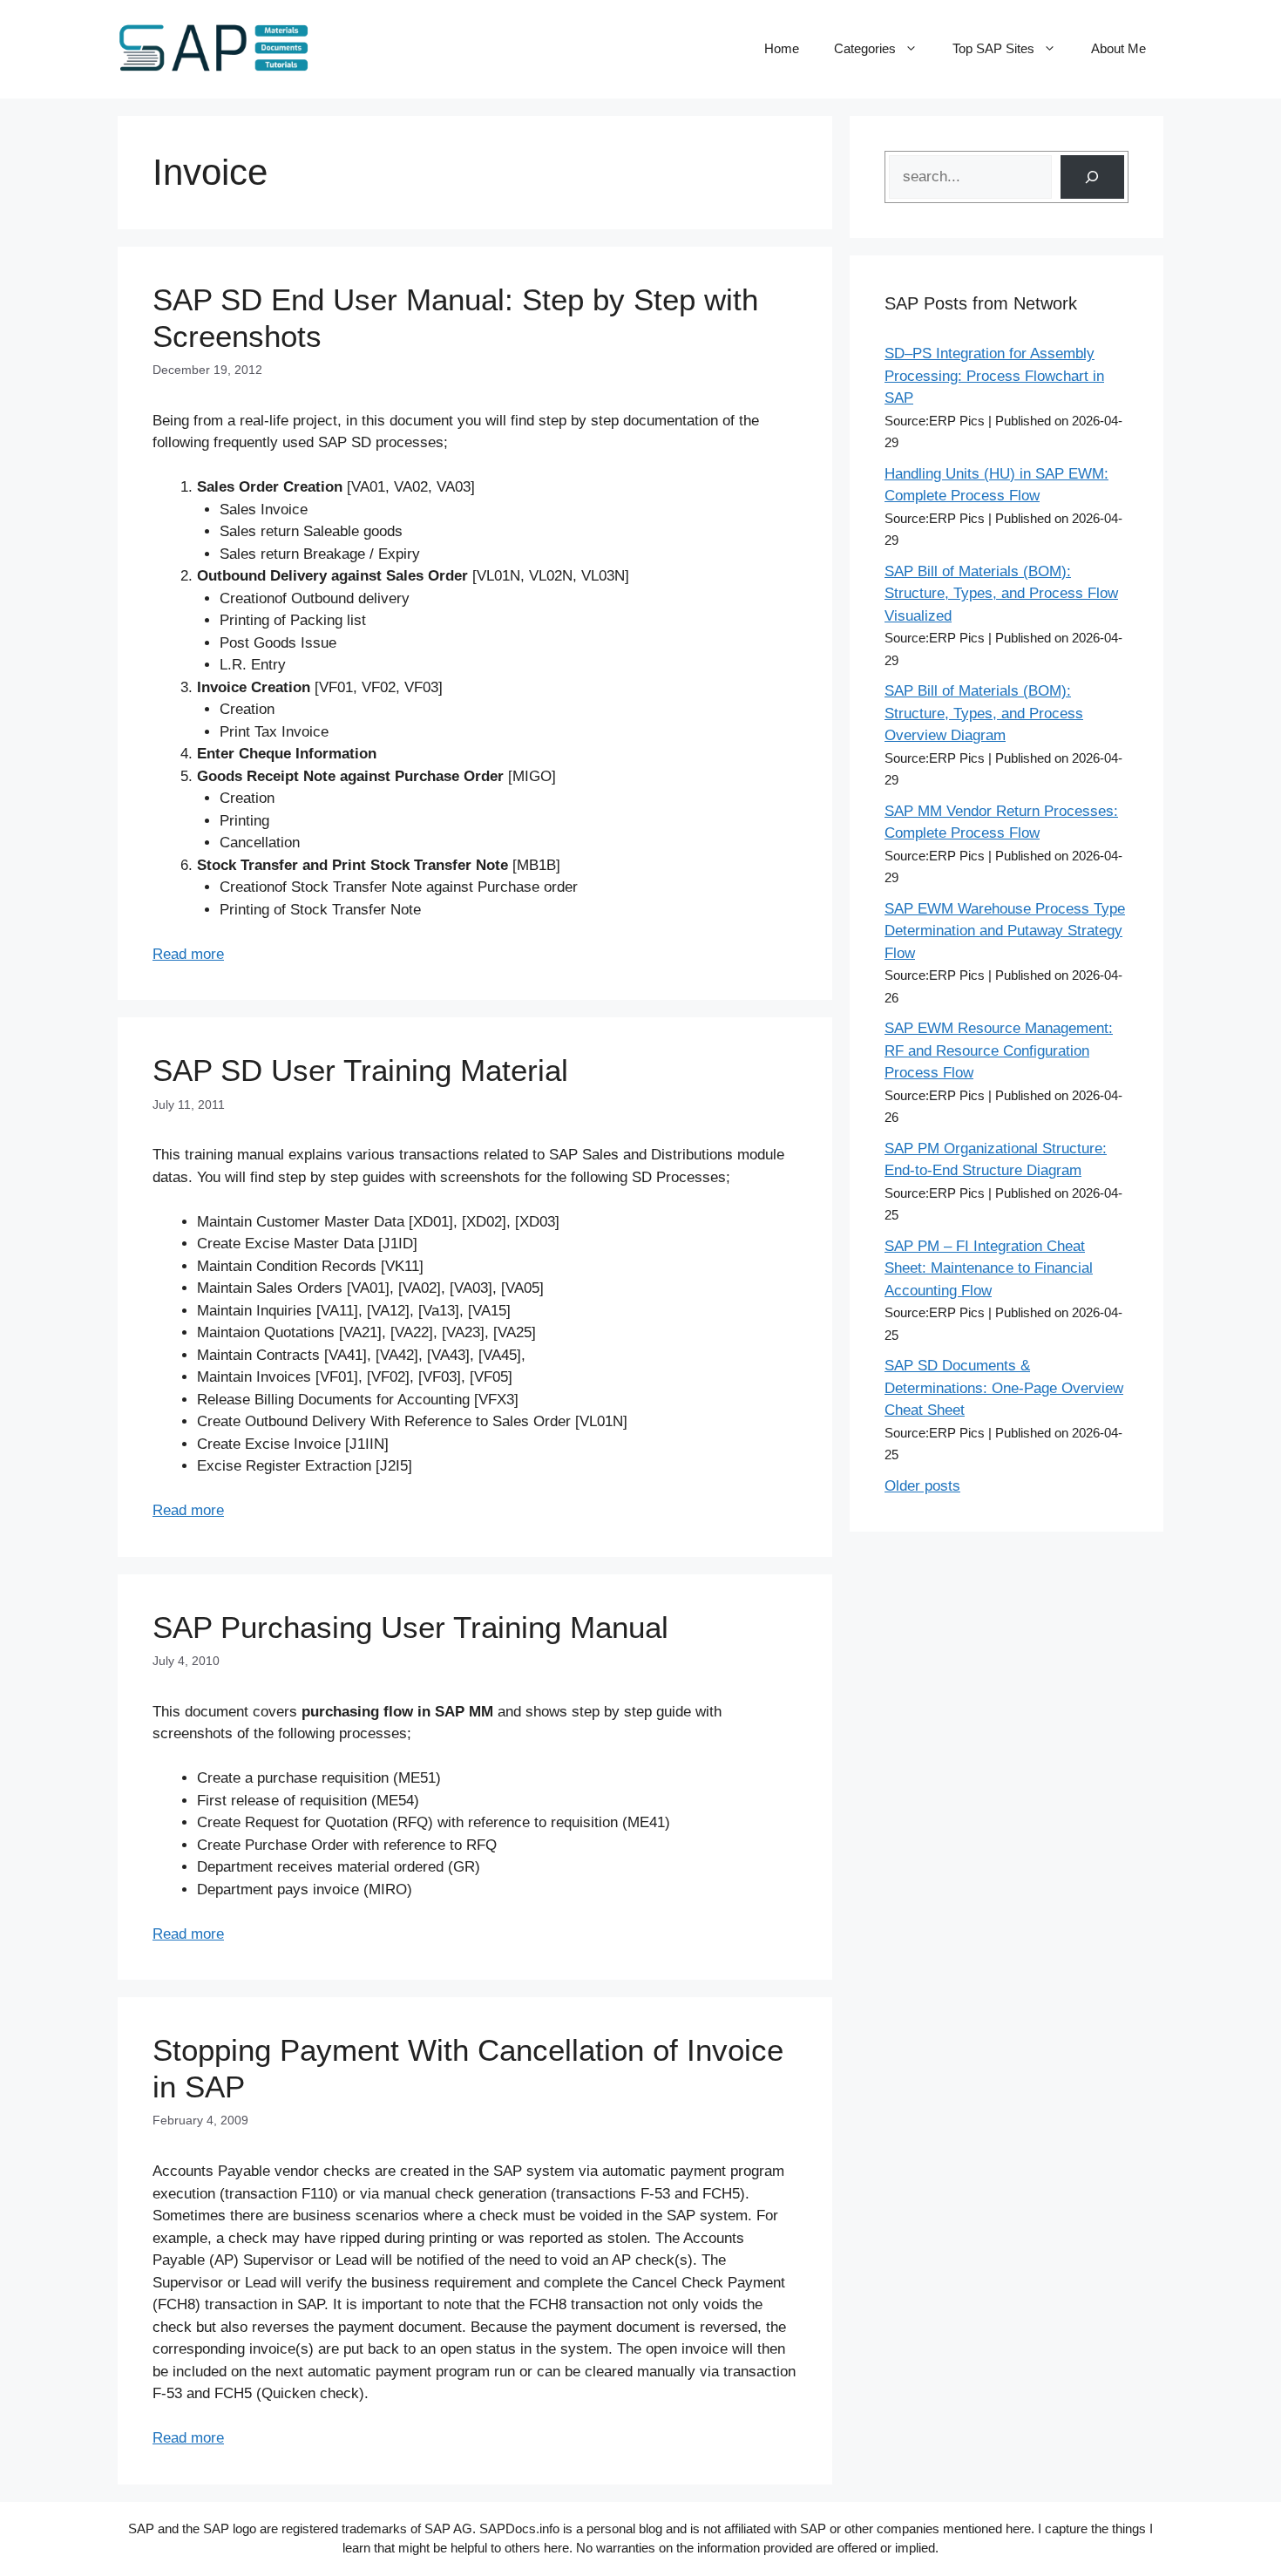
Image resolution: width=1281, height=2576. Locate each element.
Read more (188, 954)
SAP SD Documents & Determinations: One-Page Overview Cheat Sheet (1004, 1388)
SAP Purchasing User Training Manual (410, 1627)
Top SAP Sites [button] (993, 48)
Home (782, 48)
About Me (1118, 48)
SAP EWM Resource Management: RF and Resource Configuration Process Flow (999, 1050)
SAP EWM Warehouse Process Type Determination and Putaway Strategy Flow (1005, 931)
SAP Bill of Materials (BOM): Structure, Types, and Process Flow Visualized (1001, 594)
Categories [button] (865, 48)
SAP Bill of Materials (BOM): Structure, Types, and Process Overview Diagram (984, 713)
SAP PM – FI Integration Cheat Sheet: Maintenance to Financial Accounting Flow (989, 1268)
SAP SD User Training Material (360, 1070)
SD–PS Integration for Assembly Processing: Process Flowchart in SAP (994, 376)
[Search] (1092, 177)
